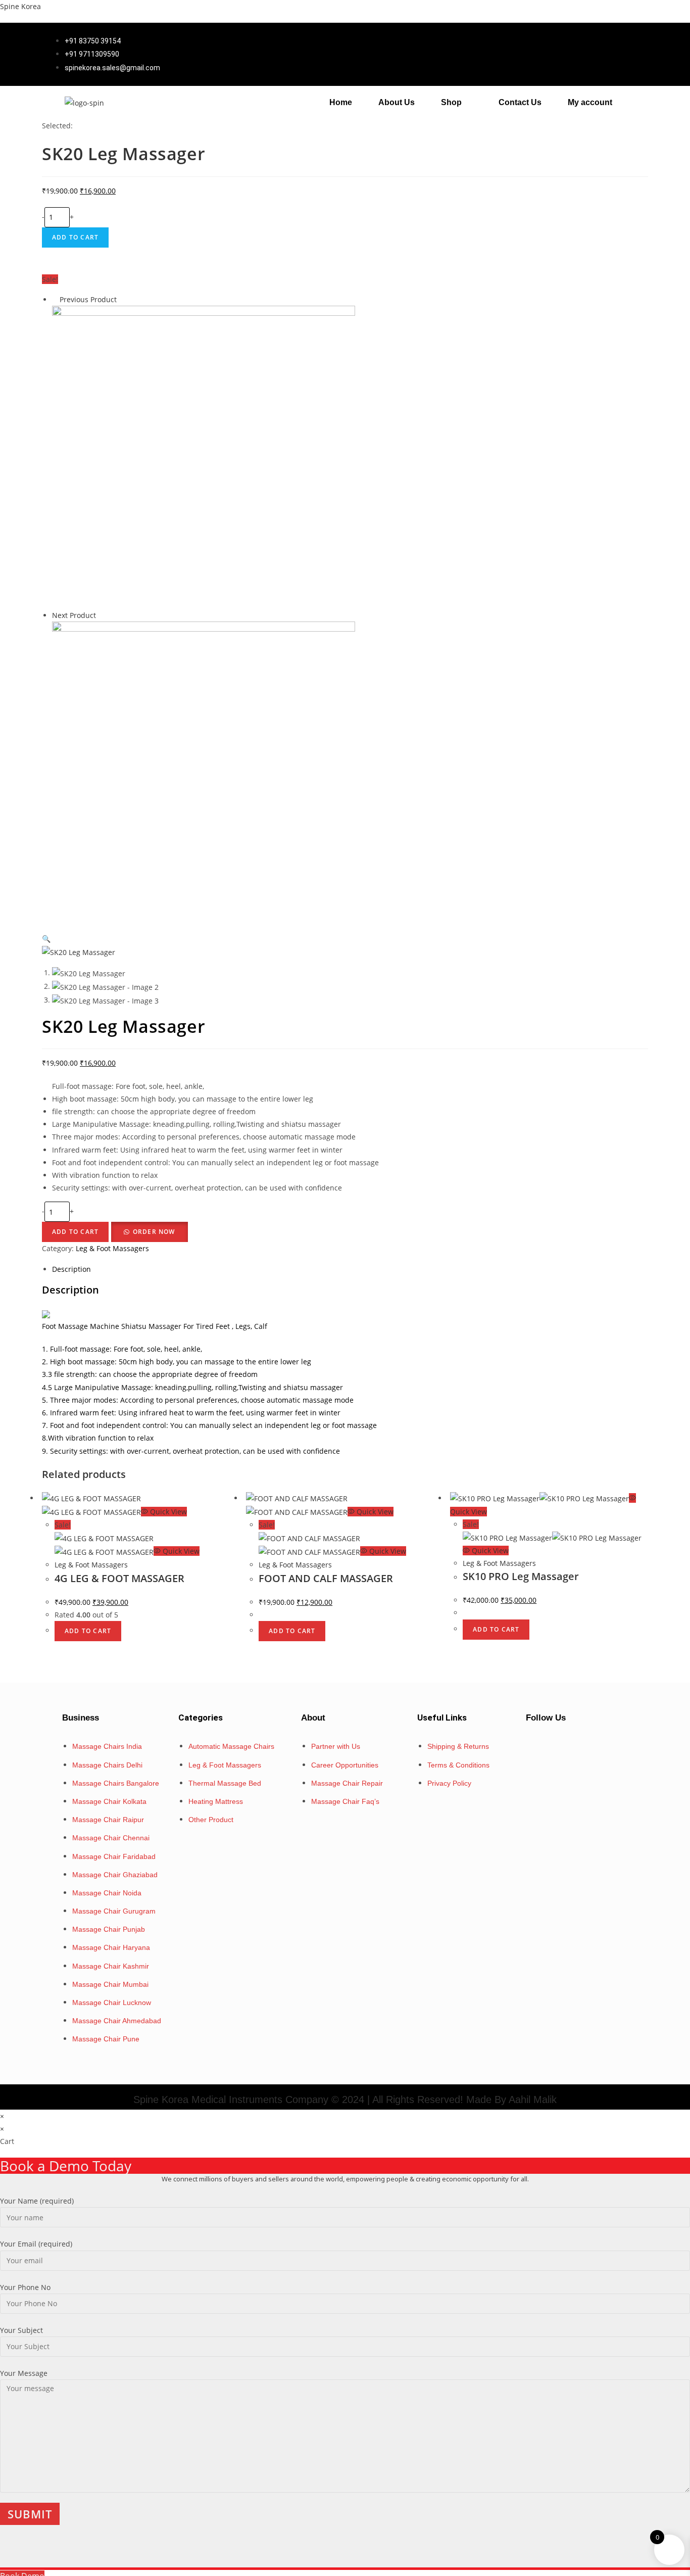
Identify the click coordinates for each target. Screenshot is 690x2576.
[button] (457, 103)
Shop (451, 102)
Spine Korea (20, 6)
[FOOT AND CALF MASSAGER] (204, 772)
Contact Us (520, 102)
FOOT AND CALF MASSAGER (326, 1578)
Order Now (154, 1232)
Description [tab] (71, 1269)
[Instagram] (577, 1745)
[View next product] (101, 615)
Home (341, 102)
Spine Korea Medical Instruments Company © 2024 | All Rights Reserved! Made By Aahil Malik (345, 2100)
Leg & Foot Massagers (112, 1248)
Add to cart (75, 237)
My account (590, 102)
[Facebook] (547, 1745)
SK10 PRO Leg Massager (521, 1576)
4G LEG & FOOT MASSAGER (119, 1578)
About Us (397, 102)
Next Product (74, 615)
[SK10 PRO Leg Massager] (204, 457)
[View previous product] (55, 299)
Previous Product (88, 299)
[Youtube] (607, 1745)
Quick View (167, 1512)
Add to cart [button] (88, 1631)
